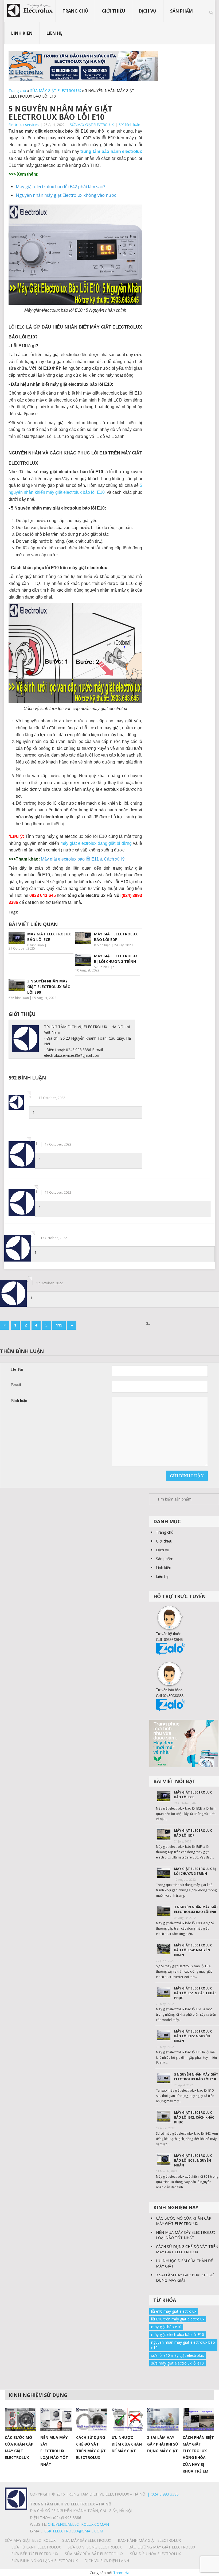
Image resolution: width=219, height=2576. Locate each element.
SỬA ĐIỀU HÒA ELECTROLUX (155, 2554)
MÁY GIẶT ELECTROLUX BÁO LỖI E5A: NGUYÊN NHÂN (193, 1950)
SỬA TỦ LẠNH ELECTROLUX (36, 2547)
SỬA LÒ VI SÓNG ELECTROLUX (95, 2547)
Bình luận (19, 1401)
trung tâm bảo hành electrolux (111, 151)
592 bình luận (130, 125)
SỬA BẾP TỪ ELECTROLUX (35, 2554)
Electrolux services (24, 125)
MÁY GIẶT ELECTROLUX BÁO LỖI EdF (193, 1833)
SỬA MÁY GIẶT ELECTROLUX (56, 90)
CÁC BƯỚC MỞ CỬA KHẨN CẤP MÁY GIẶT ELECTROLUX (184, 2221)
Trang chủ (75, 11)
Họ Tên (17, 1369)
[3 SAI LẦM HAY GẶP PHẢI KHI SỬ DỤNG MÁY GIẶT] (163, 2420)
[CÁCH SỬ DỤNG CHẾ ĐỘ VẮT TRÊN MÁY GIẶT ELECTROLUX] (92, 2420)
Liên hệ (54, 33)
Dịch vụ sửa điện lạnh (107, 2561)
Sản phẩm (181, 11)
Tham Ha (121, 2573)
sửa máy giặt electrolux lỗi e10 (177, 2363)
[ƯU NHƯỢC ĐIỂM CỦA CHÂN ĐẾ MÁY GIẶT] (127, 2420)
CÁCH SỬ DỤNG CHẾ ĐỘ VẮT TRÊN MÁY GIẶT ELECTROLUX (187, 2249)
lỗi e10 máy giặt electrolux (174, 2311)
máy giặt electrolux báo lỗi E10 (178, 2334)
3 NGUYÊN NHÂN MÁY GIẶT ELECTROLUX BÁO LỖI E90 (196, 1909)
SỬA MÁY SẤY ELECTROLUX (87, 2540)
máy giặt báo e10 (166, 2327)
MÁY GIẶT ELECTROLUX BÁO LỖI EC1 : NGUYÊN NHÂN (193, 2160)
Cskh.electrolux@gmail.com (74, 2531)
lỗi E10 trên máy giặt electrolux (178, 2319)
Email (16, 1385)
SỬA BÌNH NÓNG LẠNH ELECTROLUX (45, 2561)
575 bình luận (104, 967)
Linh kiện (22, 33)
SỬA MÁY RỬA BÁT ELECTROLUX (94, 2554)
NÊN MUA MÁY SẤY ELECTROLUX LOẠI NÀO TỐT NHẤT (185, 2235)
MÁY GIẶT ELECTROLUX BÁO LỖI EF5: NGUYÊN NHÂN (193, 2036)
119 (59, 1325)
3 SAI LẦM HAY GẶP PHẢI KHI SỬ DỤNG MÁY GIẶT (185, 2278)
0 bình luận (36, 945)
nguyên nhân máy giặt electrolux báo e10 (183, 2345)
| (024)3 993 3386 (163, 2494)
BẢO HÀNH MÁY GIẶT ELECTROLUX (149, 2540)
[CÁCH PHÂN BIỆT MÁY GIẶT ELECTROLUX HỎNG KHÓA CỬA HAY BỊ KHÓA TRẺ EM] (198, 2420)
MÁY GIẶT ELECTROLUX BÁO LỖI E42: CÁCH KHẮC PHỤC (194, 2117)
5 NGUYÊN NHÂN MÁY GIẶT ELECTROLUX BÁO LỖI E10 (196, 2077)
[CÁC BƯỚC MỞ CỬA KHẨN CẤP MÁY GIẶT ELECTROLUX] (21, 2420)
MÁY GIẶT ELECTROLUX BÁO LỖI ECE (193, 1795)
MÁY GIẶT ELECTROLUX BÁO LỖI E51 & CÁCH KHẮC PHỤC (195, 1993)
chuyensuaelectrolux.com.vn (78, 2524)
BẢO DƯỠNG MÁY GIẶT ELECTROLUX (162, 2547)
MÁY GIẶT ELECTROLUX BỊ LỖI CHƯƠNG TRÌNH (195, 1871)
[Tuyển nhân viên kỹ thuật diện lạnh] (184, 1743)
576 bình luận (19, 998)
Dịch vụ (148, 11)
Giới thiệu (114, 11)
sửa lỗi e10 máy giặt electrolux (177, 2355)
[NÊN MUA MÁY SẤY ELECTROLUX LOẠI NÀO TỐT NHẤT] (56, 2420)
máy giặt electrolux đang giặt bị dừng (96, 843)
